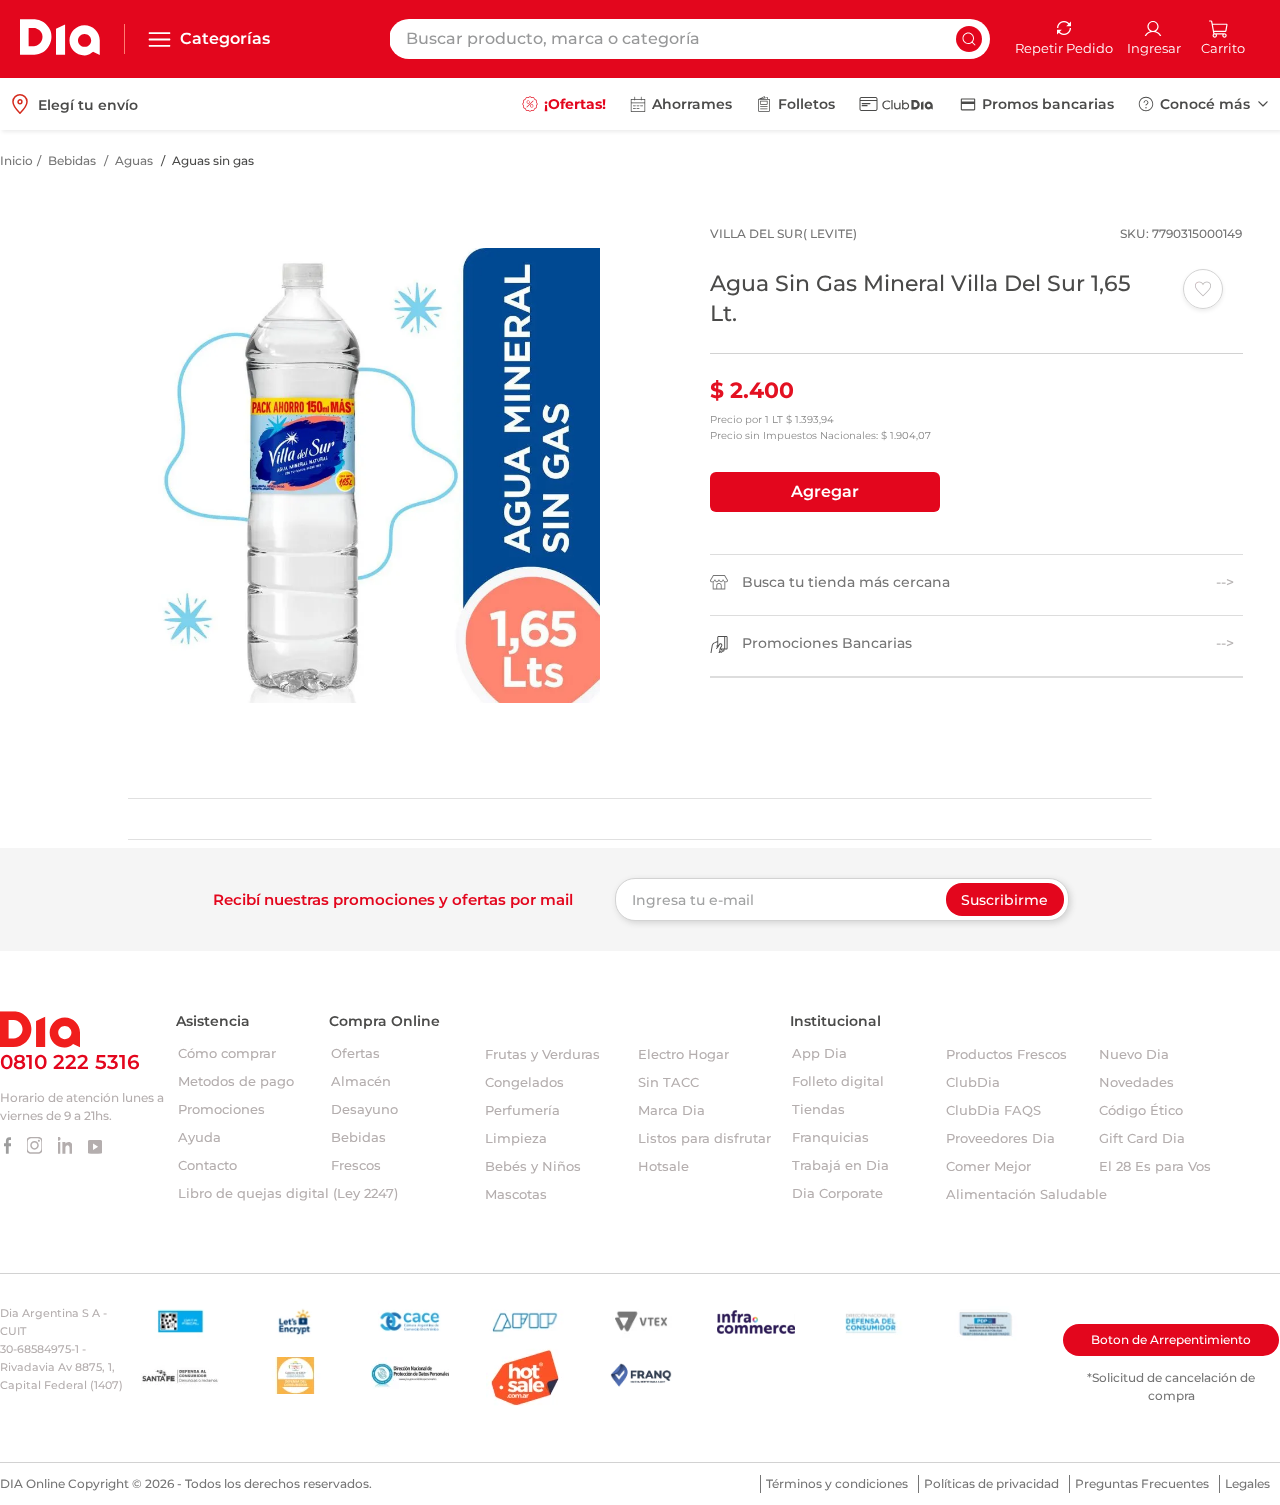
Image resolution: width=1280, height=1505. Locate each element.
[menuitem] (564, 104)
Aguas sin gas (213, 160)
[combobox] (689, 39)
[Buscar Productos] (969, 39)
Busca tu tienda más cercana (846, 582)
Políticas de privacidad (991, 1483)
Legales (1247, 1483)
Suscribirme (1004, 900)
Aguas (134, 160)
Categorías (225, 38)
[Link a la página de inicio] (16, 161)
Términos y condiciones (837, 1483)
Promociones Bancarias (827, 643)
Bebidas (72, 160)
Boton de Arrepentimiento (1171, 1339)
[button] (825, 492)
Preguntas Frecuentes (1142, 1483)
